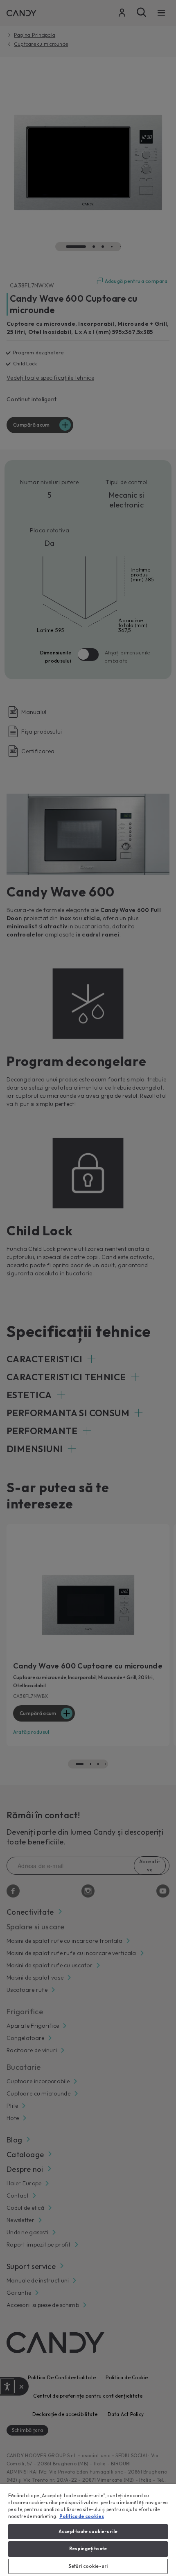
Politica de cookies (82, 2516)
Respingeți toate (88, 2549)
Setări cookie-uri (88, 2566)
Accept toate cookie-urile (88, 2532)
